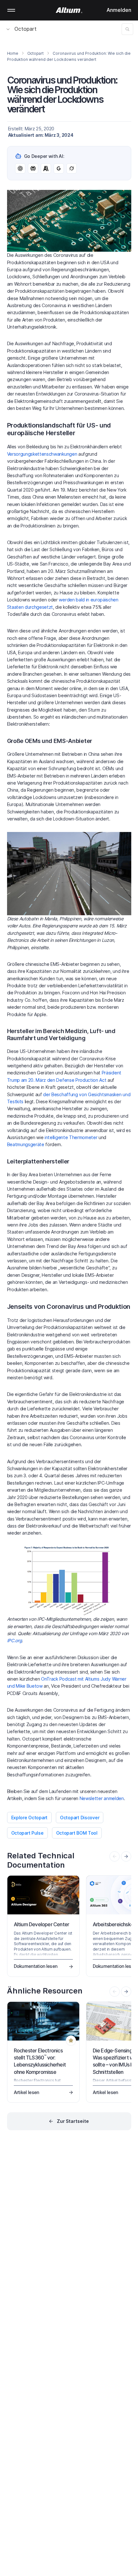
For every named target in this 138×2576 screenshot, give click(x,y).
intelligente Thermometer (71, 1137)
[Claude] (46, 168)
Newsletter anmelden (102, 1798)
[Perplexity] (33, 168)
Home (13, 53)
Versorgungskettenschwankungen (42, 454)
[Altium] (69, 10)
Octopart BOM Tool (77, 1833)
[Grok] (72, 168)
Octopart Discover (80, 1818)
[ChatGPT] (20, 168)
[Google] (59, 168)
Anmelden (119, 10)
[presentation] (126, 1856)
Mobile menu (11, 10)
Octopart (26, 29)
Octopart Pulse (27, 1833)
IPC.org (15, 1640)
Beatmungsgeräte (26, 1144)
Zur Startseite (73, 2121)
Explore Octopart (30, 1818)
